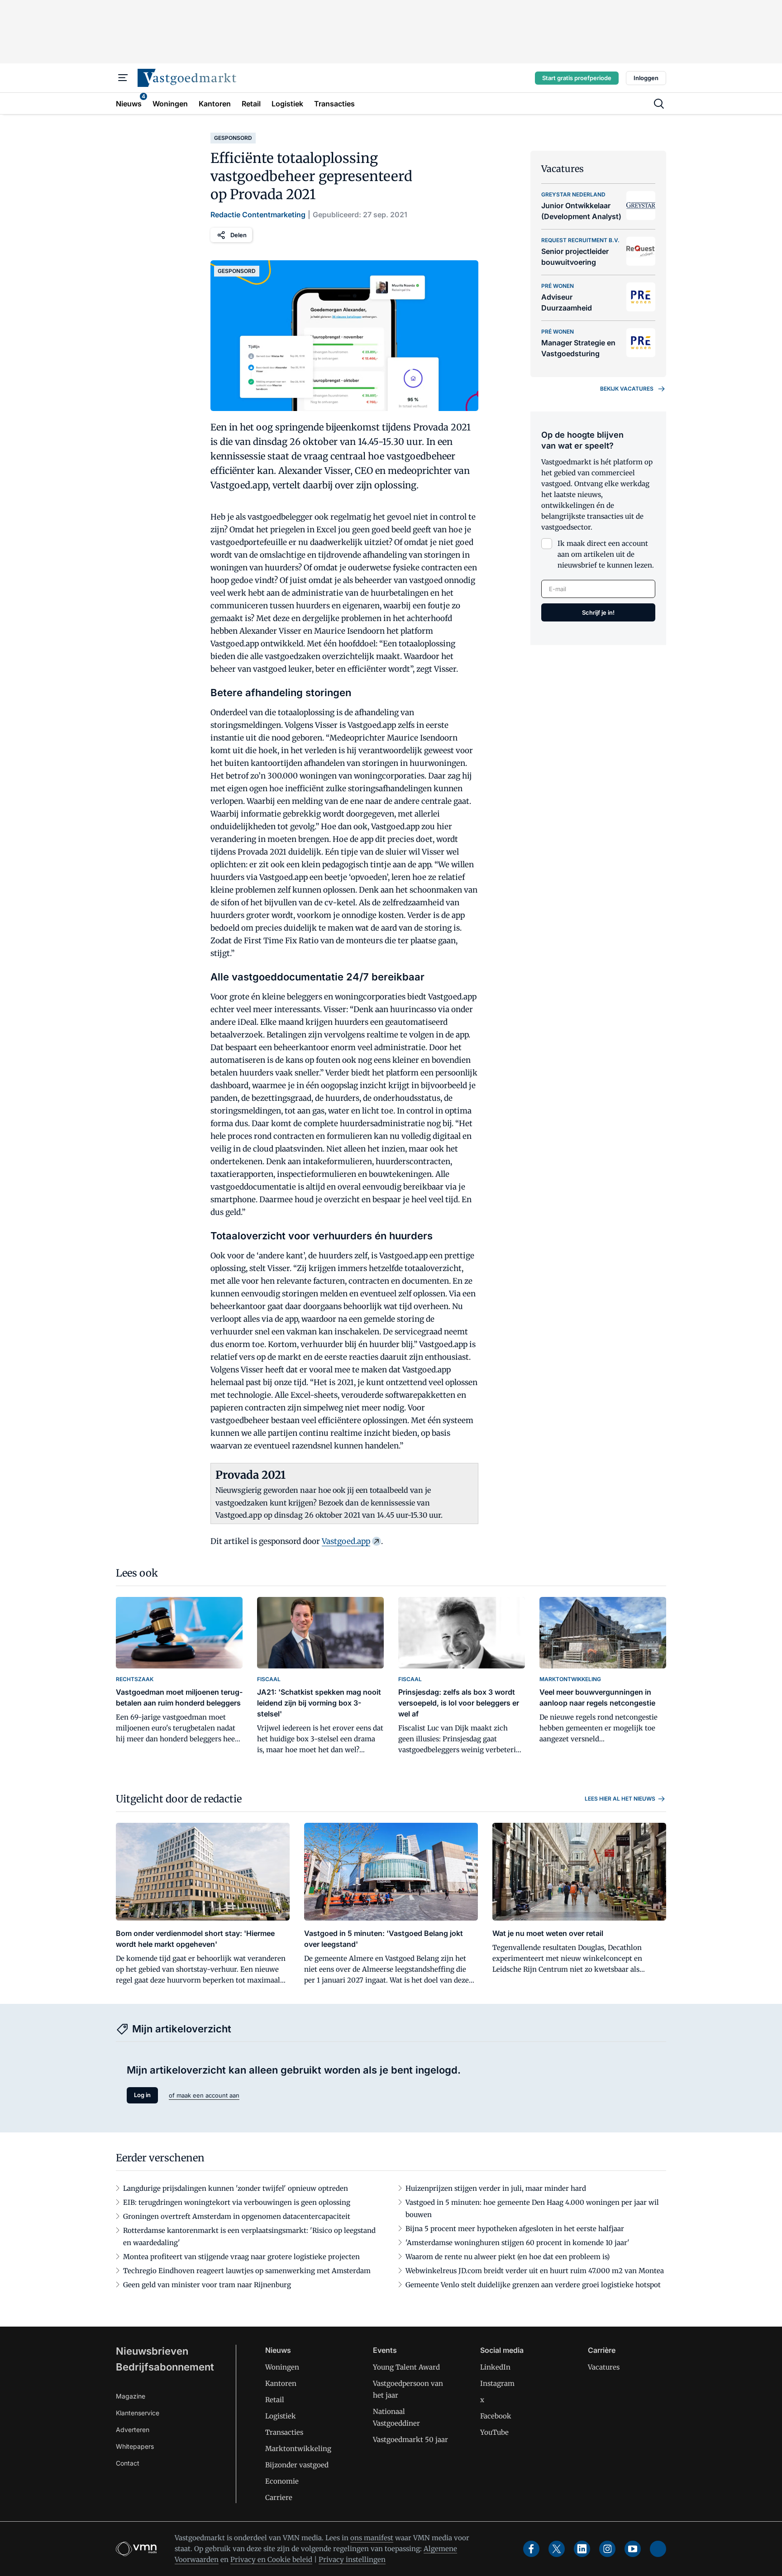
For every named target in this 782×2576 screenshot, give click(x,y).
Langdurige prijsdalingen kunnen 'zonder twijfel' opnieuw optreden (236, 2188)
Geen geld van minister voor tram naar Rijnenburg (207, 2285)
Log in (142, 2095)
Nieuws (278, 2350)
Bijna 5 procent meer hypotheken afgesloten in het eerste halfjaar (515, 2229)
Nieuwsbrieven (152, 2351)
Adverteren (133, 2430)
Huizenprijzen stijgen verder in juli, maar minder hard (496, 2188)
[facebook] (531, 2549)
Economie (282, 2481)
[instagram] (607, 2549)
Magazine (131, 2396)
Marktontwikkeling (298, 2449)
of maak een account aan (204, 2095)
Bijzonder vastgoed (297, 2465)
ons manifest (372, 2538)
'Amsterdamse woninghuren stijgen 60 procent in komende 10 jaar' (517, 2243)
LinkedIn (495, 2367)
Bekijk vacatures (627, 389)
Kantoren (281, 2383)
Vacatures (604, 2367)
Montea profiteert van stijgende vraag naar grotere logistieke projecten (241, 2257)
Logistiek (281, 2416)
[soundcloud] (658, 2549)
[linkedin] (582, 2549)
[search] (659, 104)
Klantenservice (138, 2413)
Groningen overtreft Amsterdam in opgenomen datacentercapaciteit (237, 2216)
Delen (238, 235)
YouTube (494, 2432)
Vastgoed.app (346, 1541)
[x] (557, 2549)
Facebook (496, 2416)
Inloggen (646, 78)
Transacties (284, 2432)
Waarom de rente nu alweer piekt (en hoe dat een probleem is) (508, 2257)
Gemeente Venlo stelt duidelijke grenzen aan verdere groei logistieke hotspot (533, 2285)
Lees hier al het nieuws (620, 1799)
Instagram (497, 2383)
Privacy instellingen (352, 2559)
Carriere (279, 2497)
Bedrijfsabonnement (165, 2367)
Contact (128, 2463)
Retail (275, 2400)
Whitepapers (135, 2446)
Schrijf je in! (598, 612)
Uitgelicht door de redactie (179, 1799)
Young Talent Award (406, 2367)
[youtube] (633, 2549)
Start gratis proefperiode (577, 78)
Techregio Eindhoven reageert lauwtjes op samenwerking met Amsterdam (247, 2271)
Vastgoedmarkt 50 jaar (410, 2440)
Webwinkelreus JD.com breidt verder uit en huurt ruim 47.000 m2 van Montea (535, 2271)
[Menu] (123, 78)
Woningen (282, 2367)
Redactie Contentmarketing (258, 215)
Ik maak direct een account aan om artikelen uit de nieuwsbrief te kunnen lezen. (606, 554)
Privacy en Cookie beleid (271, 2559)
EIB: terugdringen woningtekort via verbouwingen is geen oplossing (237, 2202)
